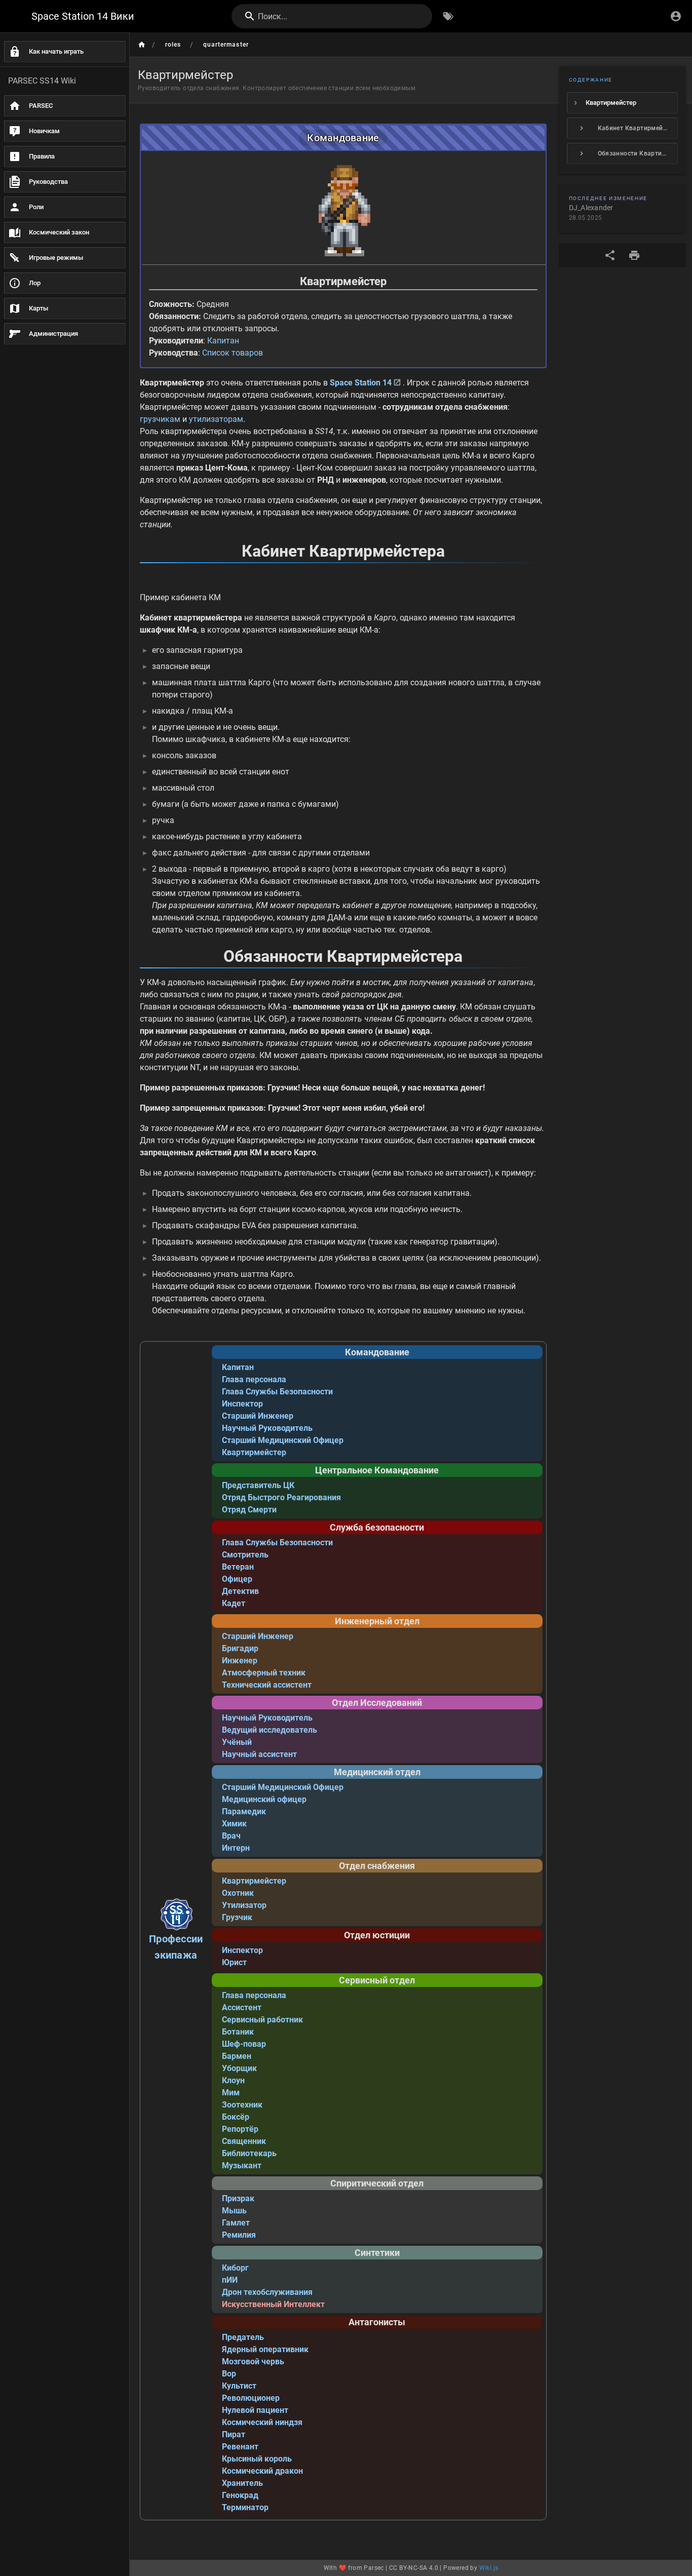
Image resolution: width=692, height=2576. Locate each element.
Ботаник (238, 2032)
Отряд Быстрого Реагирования (281, 1497)
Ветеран (238, 1567)
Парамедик (244, 1811)
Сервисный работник (262, 2020)
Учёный (237, 1742)
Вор (229, 2374)
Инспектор (242, 1404)
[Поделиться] (610, 255)
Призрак (238, 2198)
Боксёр (236, 2117)
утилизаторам (216, 419)
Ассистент (242, 2007)
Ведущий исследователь (270, 1730)
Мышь (234, 2211)
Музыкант (242, 2165)
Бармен (237, 2056)
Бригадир (240, 1648)
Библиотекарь (249, 2153)
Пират (234, 2434)
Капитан (223, 341)
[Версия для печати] (634, 255)
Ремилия (239, 2235)
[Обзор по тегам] (448, 16)
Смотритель (245, 1555)
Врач (231, 1836)
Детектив (240, 1591)
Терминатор (245, 2507)
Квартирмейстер (254, 1452)
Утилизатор (244, 1905)
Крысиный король (257, 2459)
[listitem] (623, 103)
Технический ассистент (267, 1685)
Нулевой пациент (255, 2410)
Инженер (240, 1661)
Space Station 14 (361, 383)
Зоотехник (242, 2105)
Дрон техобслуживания (267, 2292)
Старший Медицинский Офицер (283, 1440)
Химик (234, 1824)
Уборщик (239, 2068)
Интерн (236, 1848)
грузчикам (160, 419)
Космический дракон (262, 2471)
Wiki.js (489, 2568)
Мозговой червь (253, 2362)
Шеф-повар (244, 2044)
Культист (239, 2386)
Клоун (233, 2080)
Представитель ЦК (258, 1485)
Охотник (238, 1893)
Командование (343, 138)
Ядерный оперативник (265, 2349)
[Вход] (676, 16)
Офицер (237, 1579)
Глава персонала (254, 1379)
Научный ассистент (259, 1754)
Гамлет (236, 2223)
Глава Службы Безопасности (277, 1392)
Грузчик (237, 1917)
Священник (244, 2141)
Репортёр (240, 2129)
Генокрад (240, 2495)
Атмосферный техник (264, 1673)
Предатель (243, 2337)
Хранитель (242, 2483)
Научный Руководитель (267, 1428)
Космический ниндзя (262, 2422)
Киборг (235, 2268)
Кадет (234, 1603)
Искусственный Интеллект (273, 2304)
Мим (231, 2093)
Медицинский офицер (264, 1799)
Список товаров (233, 353)
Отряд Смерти (249, 1510)
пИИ (230, 2280)
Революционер (251, 2398)
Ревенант (240, 2447)
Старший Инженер (258, 1416)
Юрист (234, 1962)
